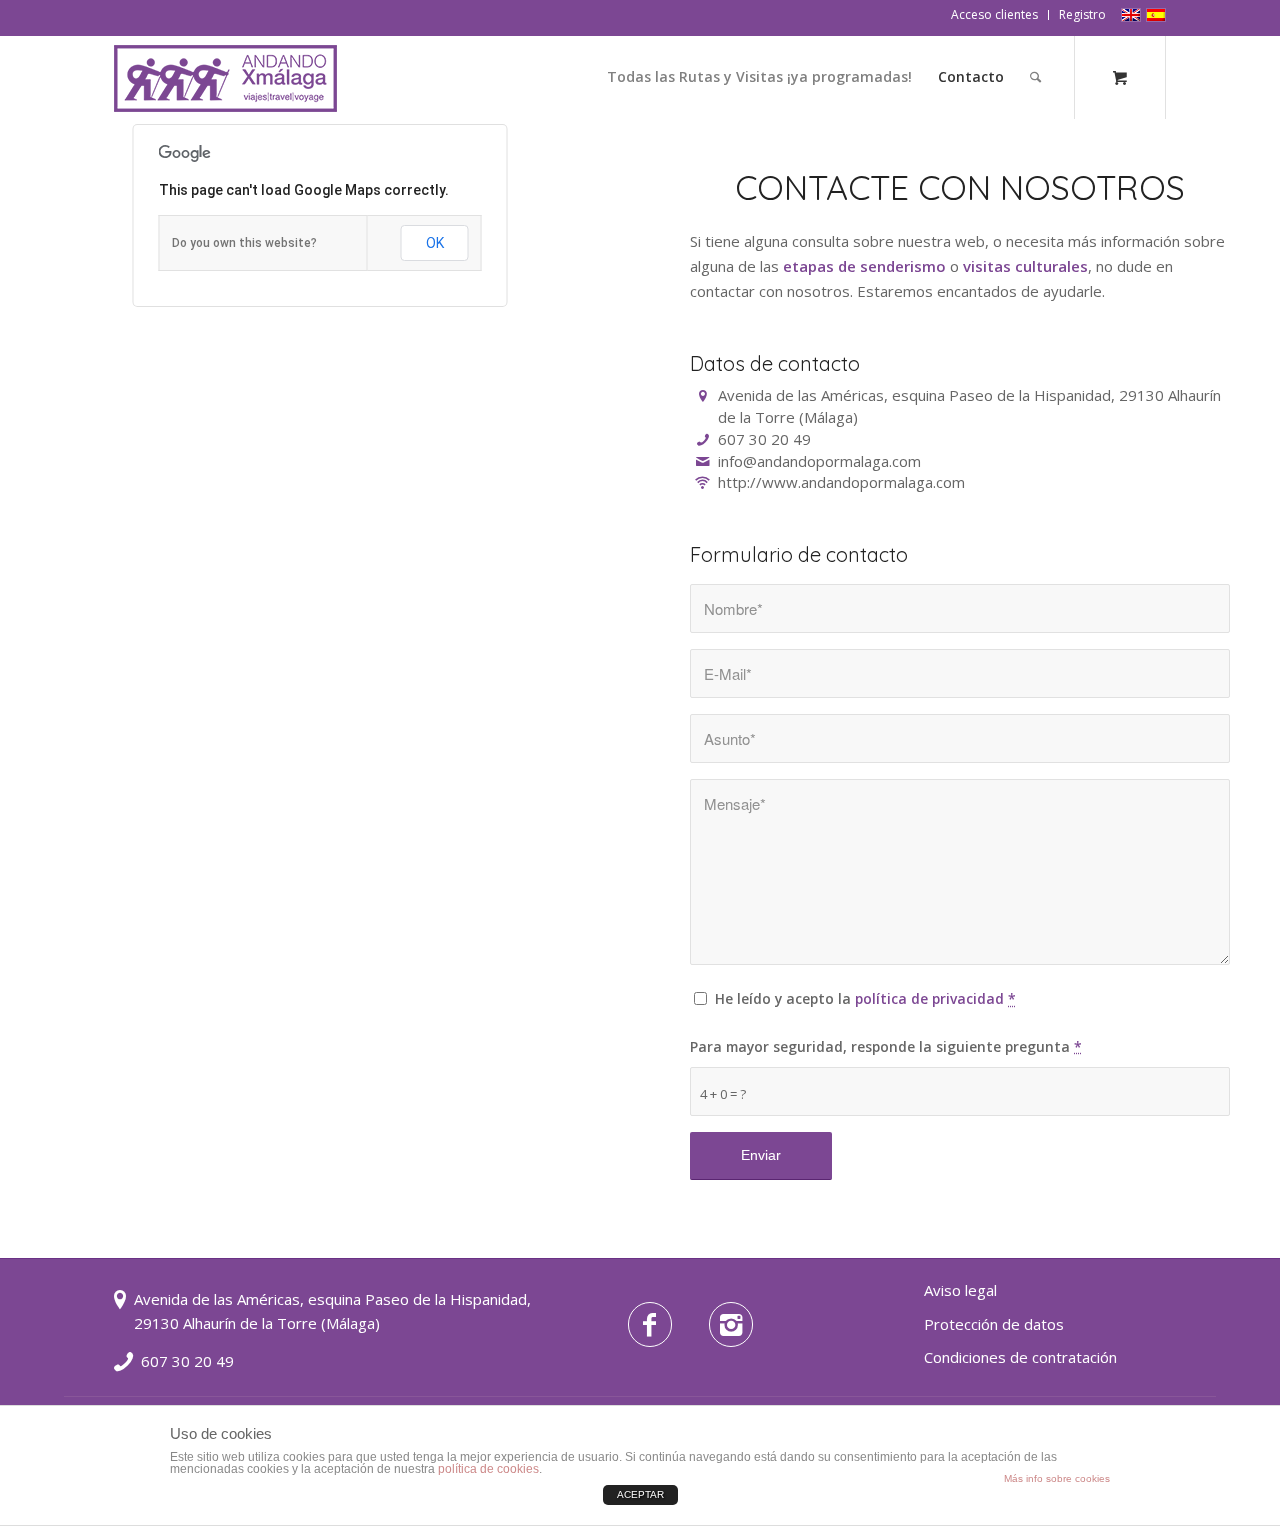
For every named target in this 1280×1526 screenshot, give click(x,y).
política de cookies (488, 1469)
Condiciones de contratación (1020, 1357)
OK (435, 243)
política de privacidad (929, 998)
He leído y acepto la (865, 998)
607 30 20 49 (187, 1361)
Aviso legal (960, 1290)
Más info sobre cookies (1057, 1478)
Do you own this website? (244, 243)
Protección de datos (994, 1324)
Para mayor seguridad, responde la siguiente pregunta (886, 1046)
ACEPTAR (640, 1494)
